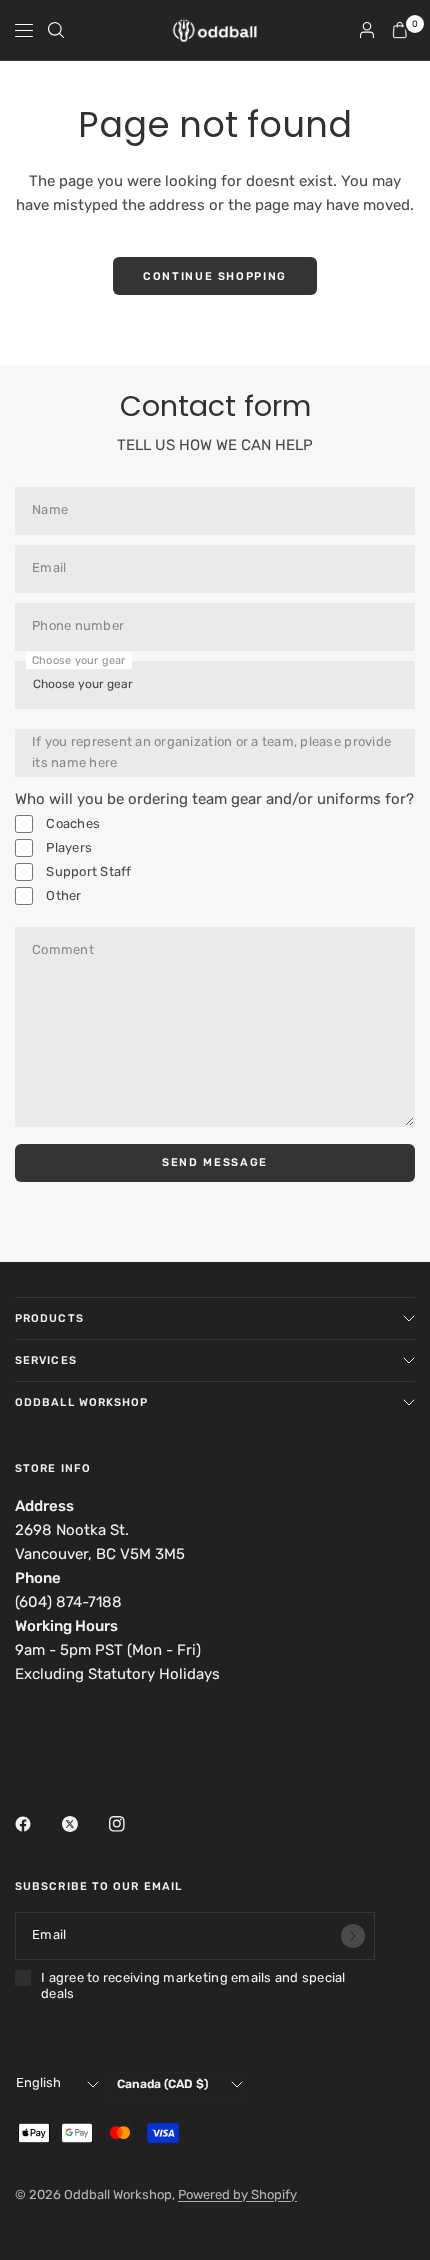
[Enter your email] (353, 1936)
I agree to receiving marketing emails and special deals (193, 1985)
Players (67, 847)
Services (46, 1360)
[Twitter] (84, 1824)
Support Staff (87, 871)
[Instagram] (131, 1824)
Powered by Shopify (237, 2194)
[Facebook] (37, 1824)
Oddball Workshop (82, 1402)
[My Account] (367, 30)
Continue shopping (215, 276)
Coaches (71, 823)
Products (49, 1318)
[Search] (56, 30)
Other (62, 895)
